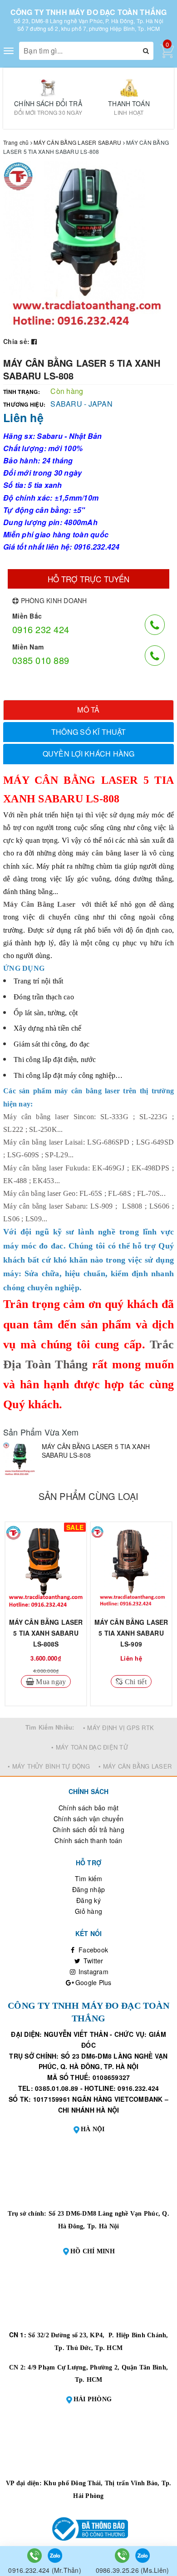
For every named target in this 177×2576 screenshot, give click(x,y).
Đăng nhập (88, 1889)
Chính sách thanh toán (88, 1840)
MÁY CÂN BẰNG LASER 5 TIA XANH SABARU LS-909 (131, 1633)
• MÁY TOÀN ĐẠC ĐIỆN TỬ (90, 1747)
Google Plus (93, 1982)
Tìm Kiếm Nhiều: (50, 1727)
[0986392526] (123, 2555)
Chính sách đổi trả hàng (88, 1829)
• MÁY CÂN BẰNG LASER (135, 1766)
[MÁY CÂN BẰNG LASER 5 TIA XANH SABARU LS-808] (20, 1459)
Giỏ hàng (88, 1911)
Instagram (92, 1971)
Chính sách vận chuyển (88, 1819)
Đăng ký (88, 1900)
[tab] (88, 710)
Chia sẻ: (16, 341)
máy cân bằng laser (107, 853)
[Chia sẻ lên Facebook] (34, 341)
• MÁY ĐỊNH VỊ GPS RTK (118, 1728)
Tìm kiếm (89, 1878)
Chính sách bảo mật (89, 1808)
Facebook (92, 1950)
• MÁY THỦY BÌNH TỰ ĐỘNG (49, 1766)
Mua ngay (50, 1681)
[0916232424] (35, 2555)
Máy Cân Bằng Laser (39, 904)
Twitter (93, 1961)
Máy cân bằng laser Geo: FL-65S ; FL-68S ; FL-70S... (84, 1193)
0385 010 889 (41, 660)
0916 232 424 (41, 629)
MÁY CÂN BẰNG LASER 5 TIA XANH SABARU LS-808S (46, 1633)
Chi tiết (135, 1681)
